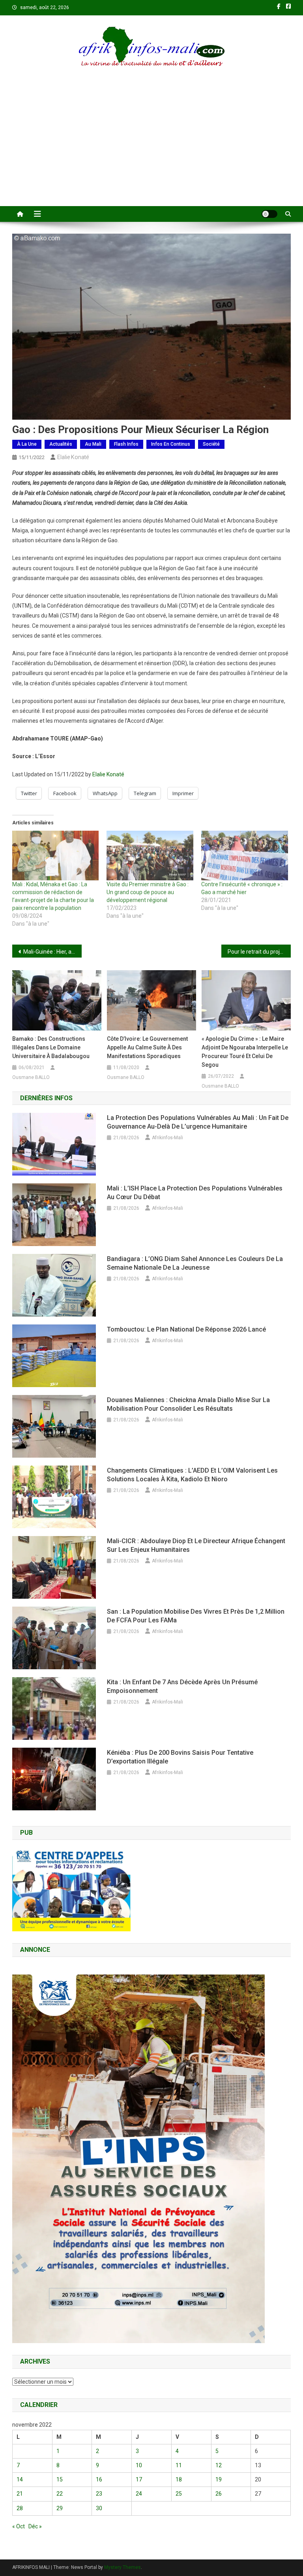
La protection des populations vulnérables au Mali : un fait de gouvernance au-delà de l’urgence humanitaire (198, 1122)
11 (179, 2465)
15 (60, 2479)
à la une (27, 444)
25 (179, 2494)
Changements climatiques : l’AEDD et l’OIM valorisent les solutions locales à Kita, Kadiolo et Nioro (192, 1475)
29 (60, 2508)
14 (20, 2479)
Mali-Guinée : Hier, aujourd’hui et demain (53, 952)
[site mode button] (269, 214)
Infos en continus (171, 444)
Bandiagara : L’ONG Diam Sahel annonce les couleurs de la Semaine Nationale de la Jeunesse (195, 1263)
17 (139, 2479)
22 (60, 2494)
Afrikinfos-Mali (167, 1138)
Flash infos (126, 444)
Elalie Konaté (73, 457)
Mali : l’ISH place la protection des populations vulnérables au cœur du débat (195, 1193)
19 (219, 2479)
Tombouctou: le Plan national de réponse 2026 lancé (186, 1329)
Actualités (61, 444)
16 (99, 2479)
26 (219, 2494)
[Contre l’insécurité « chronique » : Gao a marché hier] (245, 856)
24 (139, 2494)
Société (211, 444)
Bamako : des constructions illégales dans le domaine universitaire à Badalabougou (52, 1047)
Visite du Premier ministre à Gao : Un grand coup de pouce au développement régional (148, 892)
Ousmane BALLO (31, 1077)
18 (179, 2479)
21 (20, 2494)
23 (99, 2494)
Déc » (35, 2526)
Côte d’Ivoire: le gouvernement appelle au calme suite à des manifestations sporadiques (147, 1047)
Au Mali (93, 444)
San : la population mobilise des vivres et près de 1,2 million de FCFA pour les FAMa (196, 1616)
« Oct (19, 2526)
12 (219, 2465)
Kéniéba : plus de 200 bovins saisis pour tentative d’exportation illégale (180, 1757)
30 (99, 2508)
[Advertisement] (151, 147)
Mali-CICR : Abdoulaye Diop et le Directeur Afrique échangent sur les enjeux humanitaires (196, 1545)
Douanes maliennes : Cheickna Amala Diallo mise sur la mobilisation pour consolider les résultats (188, 1404)
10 (139, 2465)
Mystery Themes (123, 2567)
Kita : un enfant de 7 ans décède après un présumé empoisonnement (182, 1686)
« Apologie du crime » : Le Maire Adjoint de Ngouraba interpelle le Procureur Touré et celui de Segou (245, 1052)
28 (20, 2508)
